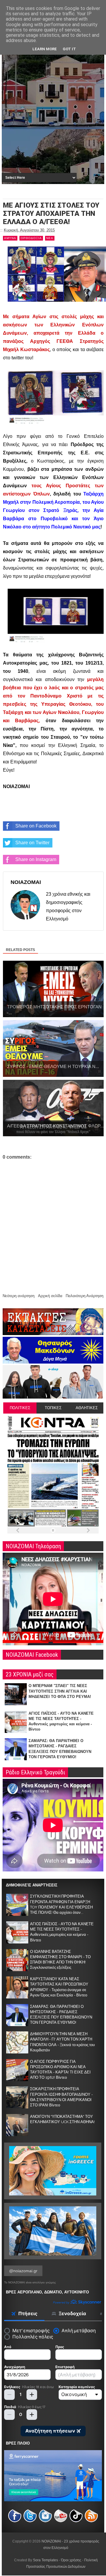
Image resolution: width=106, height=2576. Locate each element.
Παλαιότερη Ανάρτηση (85, 1296)
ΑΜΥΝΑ (10, 238)
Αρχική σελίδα (50, 1296)
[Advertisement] (53, 115)
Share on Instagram (36, 859)
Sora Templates (45, 2560)
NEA (50, 238)
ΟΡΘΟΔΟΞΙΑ (31, 238)
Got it (69, 49)
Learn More (45, 49)
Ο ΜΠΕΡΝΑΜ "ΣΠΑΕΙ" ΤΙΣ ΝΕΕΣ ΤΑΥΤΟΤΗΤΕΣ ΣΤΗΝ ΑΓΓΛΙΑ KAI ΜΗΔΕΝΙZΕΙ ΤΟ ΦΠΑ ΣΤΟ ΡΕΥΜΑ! (60, 1691)
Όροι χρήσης (71, 2560)
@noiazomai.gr (23, 2271)
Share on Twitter (32, 843)
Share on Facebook (36, 826)
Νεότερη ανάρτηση (19, 1296)
